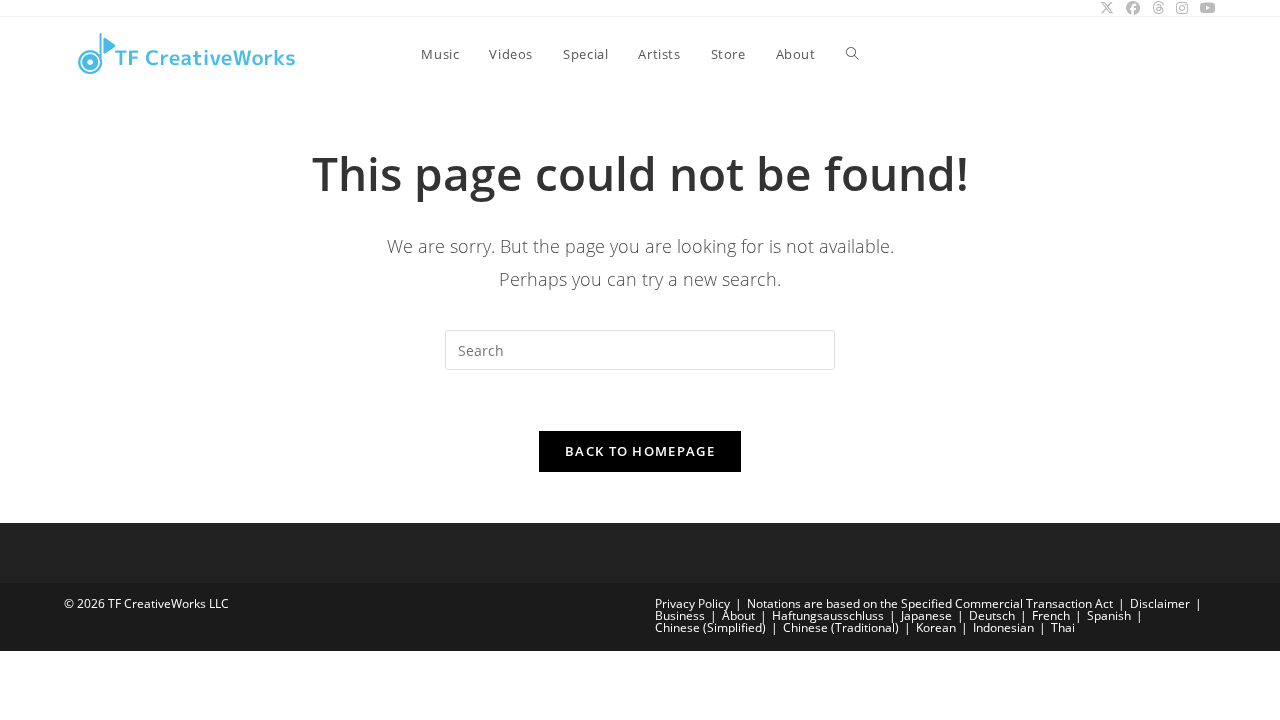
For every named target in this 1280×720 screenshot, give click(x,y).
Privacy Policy (692, 603)
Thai (1063, 627)
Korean (936, 627)
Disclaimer (1160, 603)
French (1051, 615)
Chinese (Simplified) (710, 627)
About (738, 615)
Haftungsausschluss (828, 615)
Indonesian (1003, 627)
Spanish (1109, 615)
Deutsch (992, 615)
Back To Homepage (640, 451)
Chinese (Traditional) (841, 627)
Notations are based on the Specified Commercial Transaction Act (930, 603)
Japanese (926, 615)
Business (680, 615)
